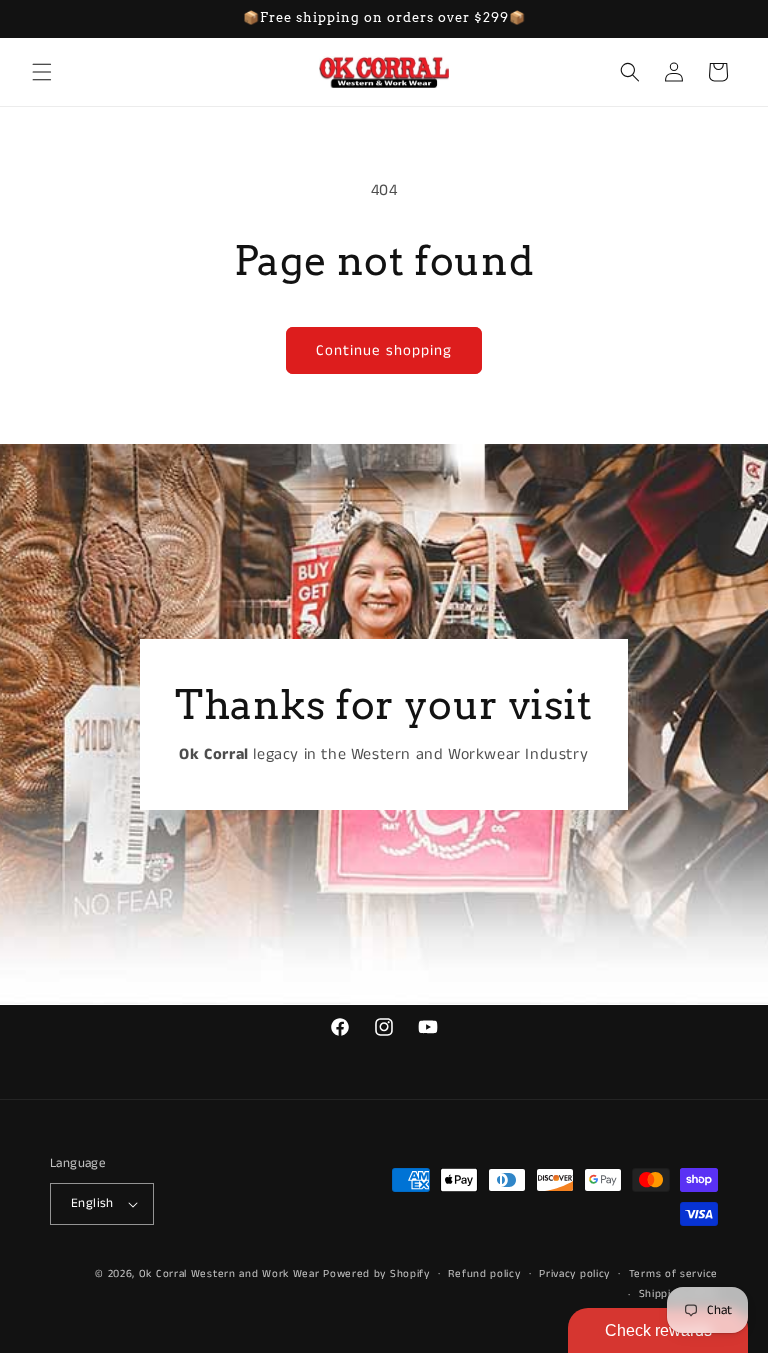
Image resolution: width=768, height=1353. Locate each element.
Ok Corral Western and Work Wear (229, 1274)
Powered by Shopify (376, 1274)
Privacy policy (574, 1274)
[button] (42, 72)
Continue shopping (384, 350)
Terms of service (673, 1274)
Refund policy (484, 1274)
